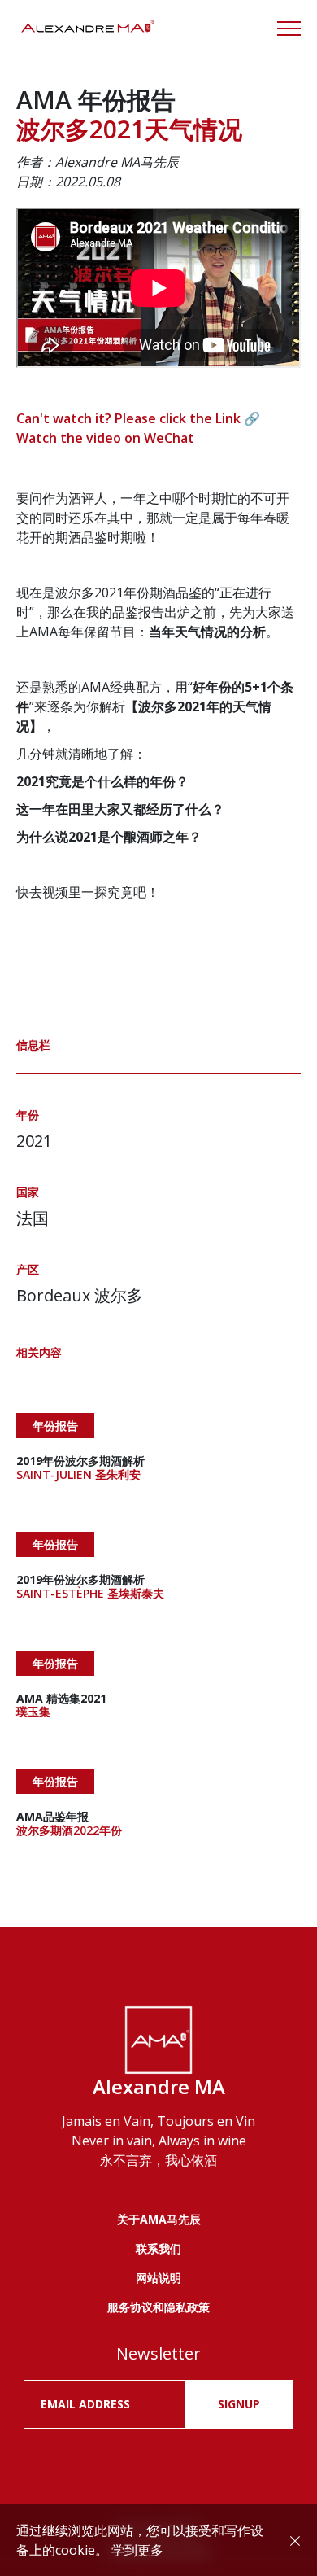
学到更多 (137, 2550)
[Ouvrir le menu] (289, 28)
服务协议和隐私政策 (158, 2307)
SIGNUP (239, 2404)
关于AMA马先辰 (159, 2219)
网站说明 (158, 2278)
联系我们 (158, 2248)
